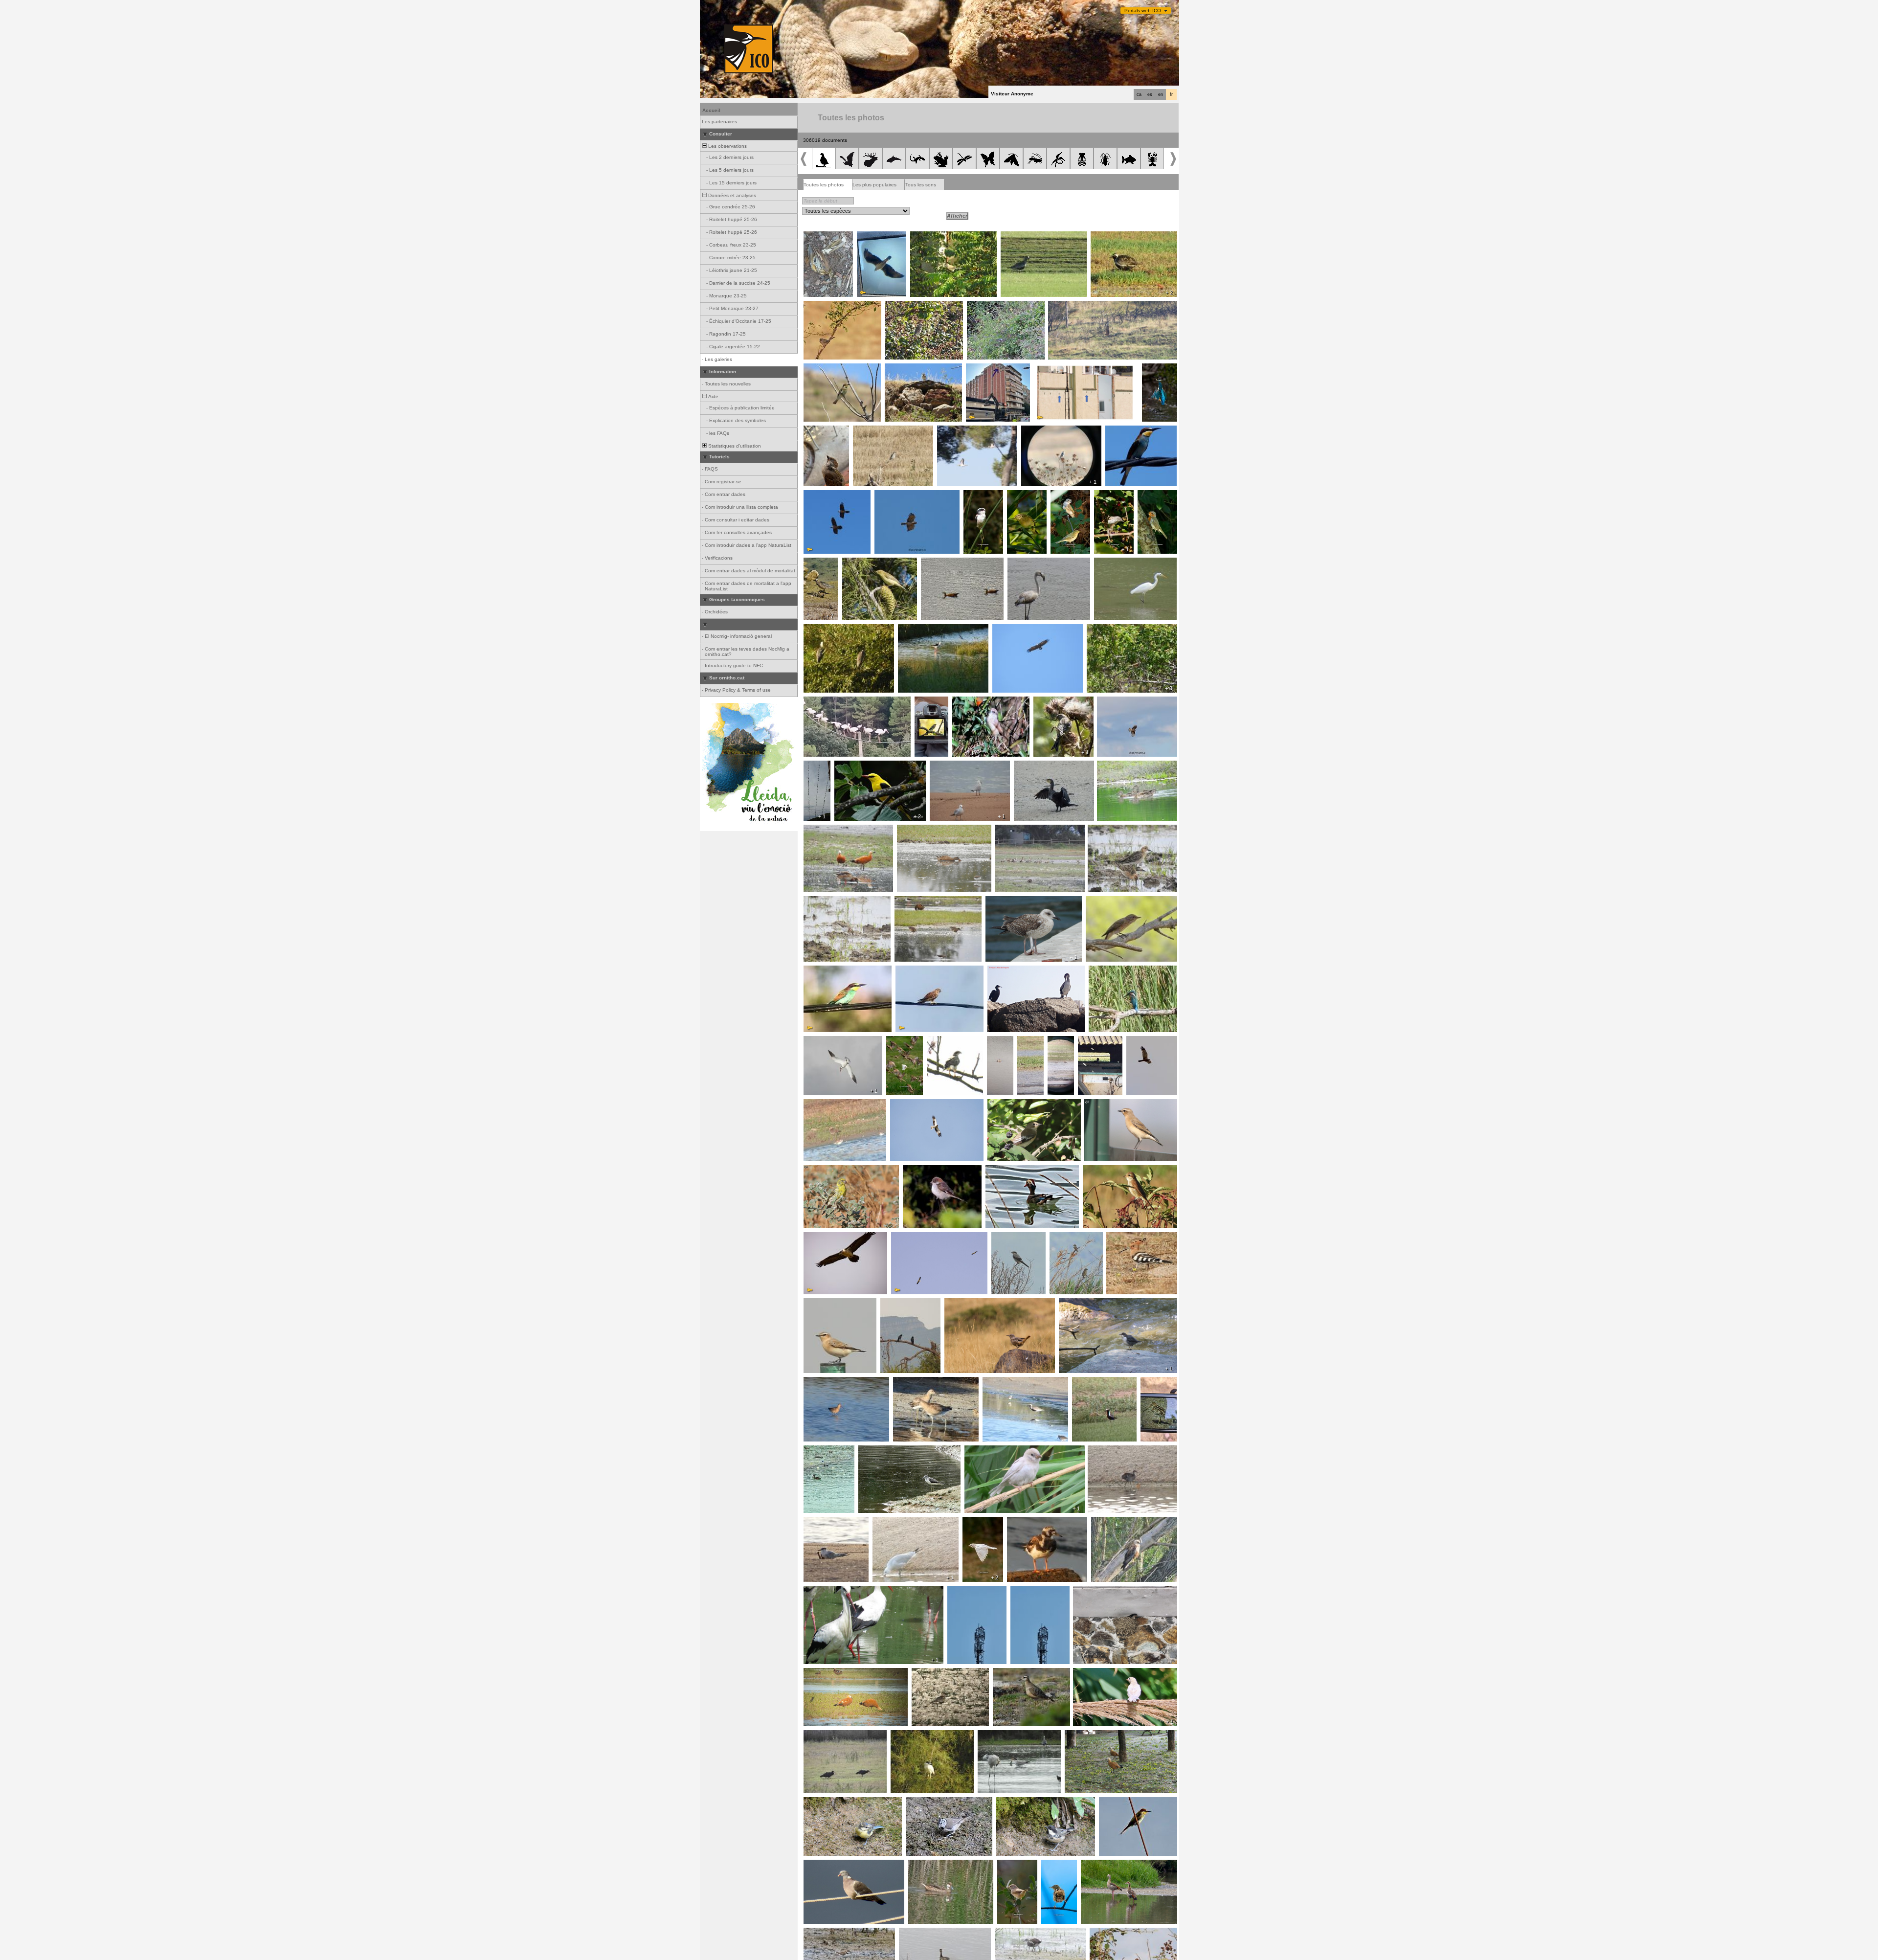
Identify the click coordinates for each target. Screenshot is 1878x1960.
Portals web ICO (1143, 11)
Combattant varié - (1112, 830)
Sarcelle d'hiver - (917, 901)
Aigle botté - (906, 1104)
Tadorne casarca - (945, 563)
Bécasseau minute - (830, 901)
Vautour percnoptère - (919, 1238)
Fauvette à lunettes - (1114, 630)
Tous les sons (921, 185)
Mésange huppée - (930, 1802)
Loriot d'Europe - (856, 766)
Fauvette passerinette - (940, 237)
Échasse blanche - (923, 630)
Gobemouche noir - (933, 705)
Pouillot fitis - (859, 563)
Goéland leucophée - (1013, 901)
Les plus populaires (874, 185)
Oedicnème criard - (962, 431)
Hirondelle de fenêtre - (818, 772)
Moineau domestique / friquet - (1111, 1673)
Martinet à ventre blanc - (997, 369)
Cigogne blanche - (827, 702)
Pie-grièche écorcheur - (1113, 1171)
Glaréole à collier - (1030, 1044)
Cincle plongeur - (1081, 1304)
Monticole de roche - (971, 1304)
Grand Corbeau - (903, 1304)
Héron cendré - (824, 630)
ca (1139, 94)
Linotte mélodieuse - (1060, 702)
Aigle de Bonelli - (879, 237)
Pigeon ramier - (824, 1865)
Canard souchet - (920, 830)
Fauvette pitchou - (827, 306)
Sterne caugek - (825, 1522)
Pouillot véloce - (1026, 498)
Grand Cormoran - (1038, 766)
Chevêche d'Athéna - (1093, 1044)
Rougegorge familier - (1155, 498)
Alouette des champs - (914, 369)
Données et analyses (731, 195)
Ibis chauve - (821, 1735)
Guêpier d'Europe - (828, 369)
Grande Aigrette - (1117, 563)
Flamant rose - (1027, 563)
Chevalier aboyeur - (884, 1451)
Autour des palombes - (954, 1044)
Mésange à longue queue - (982, 501)
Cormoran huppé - (1012, 971)
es (1150, 94)
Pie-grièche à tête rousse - (1055, 431)
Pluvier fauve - (1110, 237)
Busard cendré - (1070, 306)
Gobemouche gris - (1069, 498)
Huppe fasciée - (1128, 1238)
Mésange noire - (1018, 1802)
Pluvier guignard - (818, 566)
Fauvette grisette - (909, 306)
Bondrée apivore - (1121, 702)
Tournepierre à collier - (1036, 1522)
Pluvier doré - (1019, 237)
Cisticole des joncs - (1059, 1868)
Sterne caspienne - (828, 1041)
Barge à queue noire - (832, 1382)
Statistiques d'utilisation (734, 446)
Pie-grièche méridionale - (885, 431)
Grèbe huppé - (998, 1044)
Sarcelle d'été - (1117, 766)
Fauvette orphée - (991, 306)
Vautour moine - (1013, 630)
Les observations (727, 146)
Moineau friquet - (826, 431)
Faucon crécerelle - (921, 971)
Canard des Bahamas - (938, 1865)
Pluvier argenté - (1005, 1382)
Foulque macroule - (829, 1451)
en (1161, 94)
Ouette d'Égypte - (1018, 830)
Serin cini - (818, 1171)
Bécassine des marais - (1158, 1385)
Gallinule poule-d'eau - (1116, 1451)
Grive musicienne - (827, 240)
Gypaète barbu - (826, 496)
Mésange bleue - (826, 1802)
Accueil (711, 110)
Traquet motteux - (1107, 1104)
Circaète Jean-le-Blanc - (906, 496)
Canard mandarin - (1010, 1171)
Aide (713, 396)
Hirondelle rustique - (1099, 1591)
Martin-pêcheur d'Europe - (1157, 375)
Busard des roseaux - (1142, 1044)
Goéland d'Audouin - (956, 766)
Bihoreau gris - (910, 1735)
